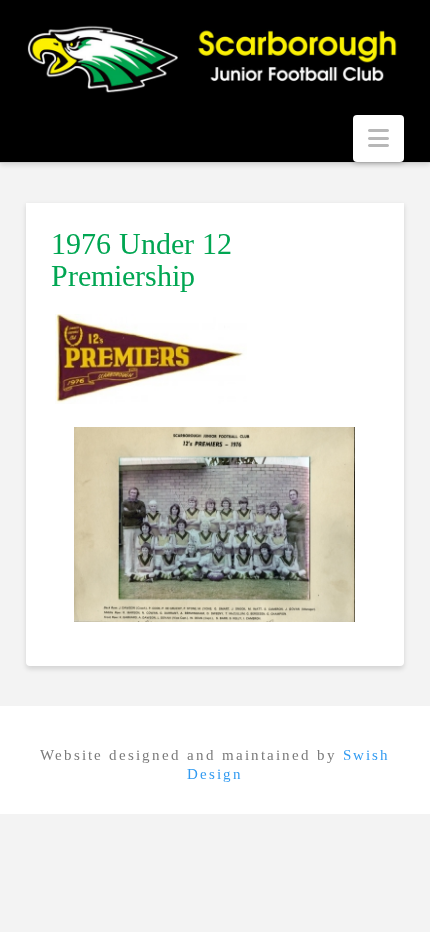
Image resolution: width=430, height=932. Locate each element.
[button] (378, 138)
